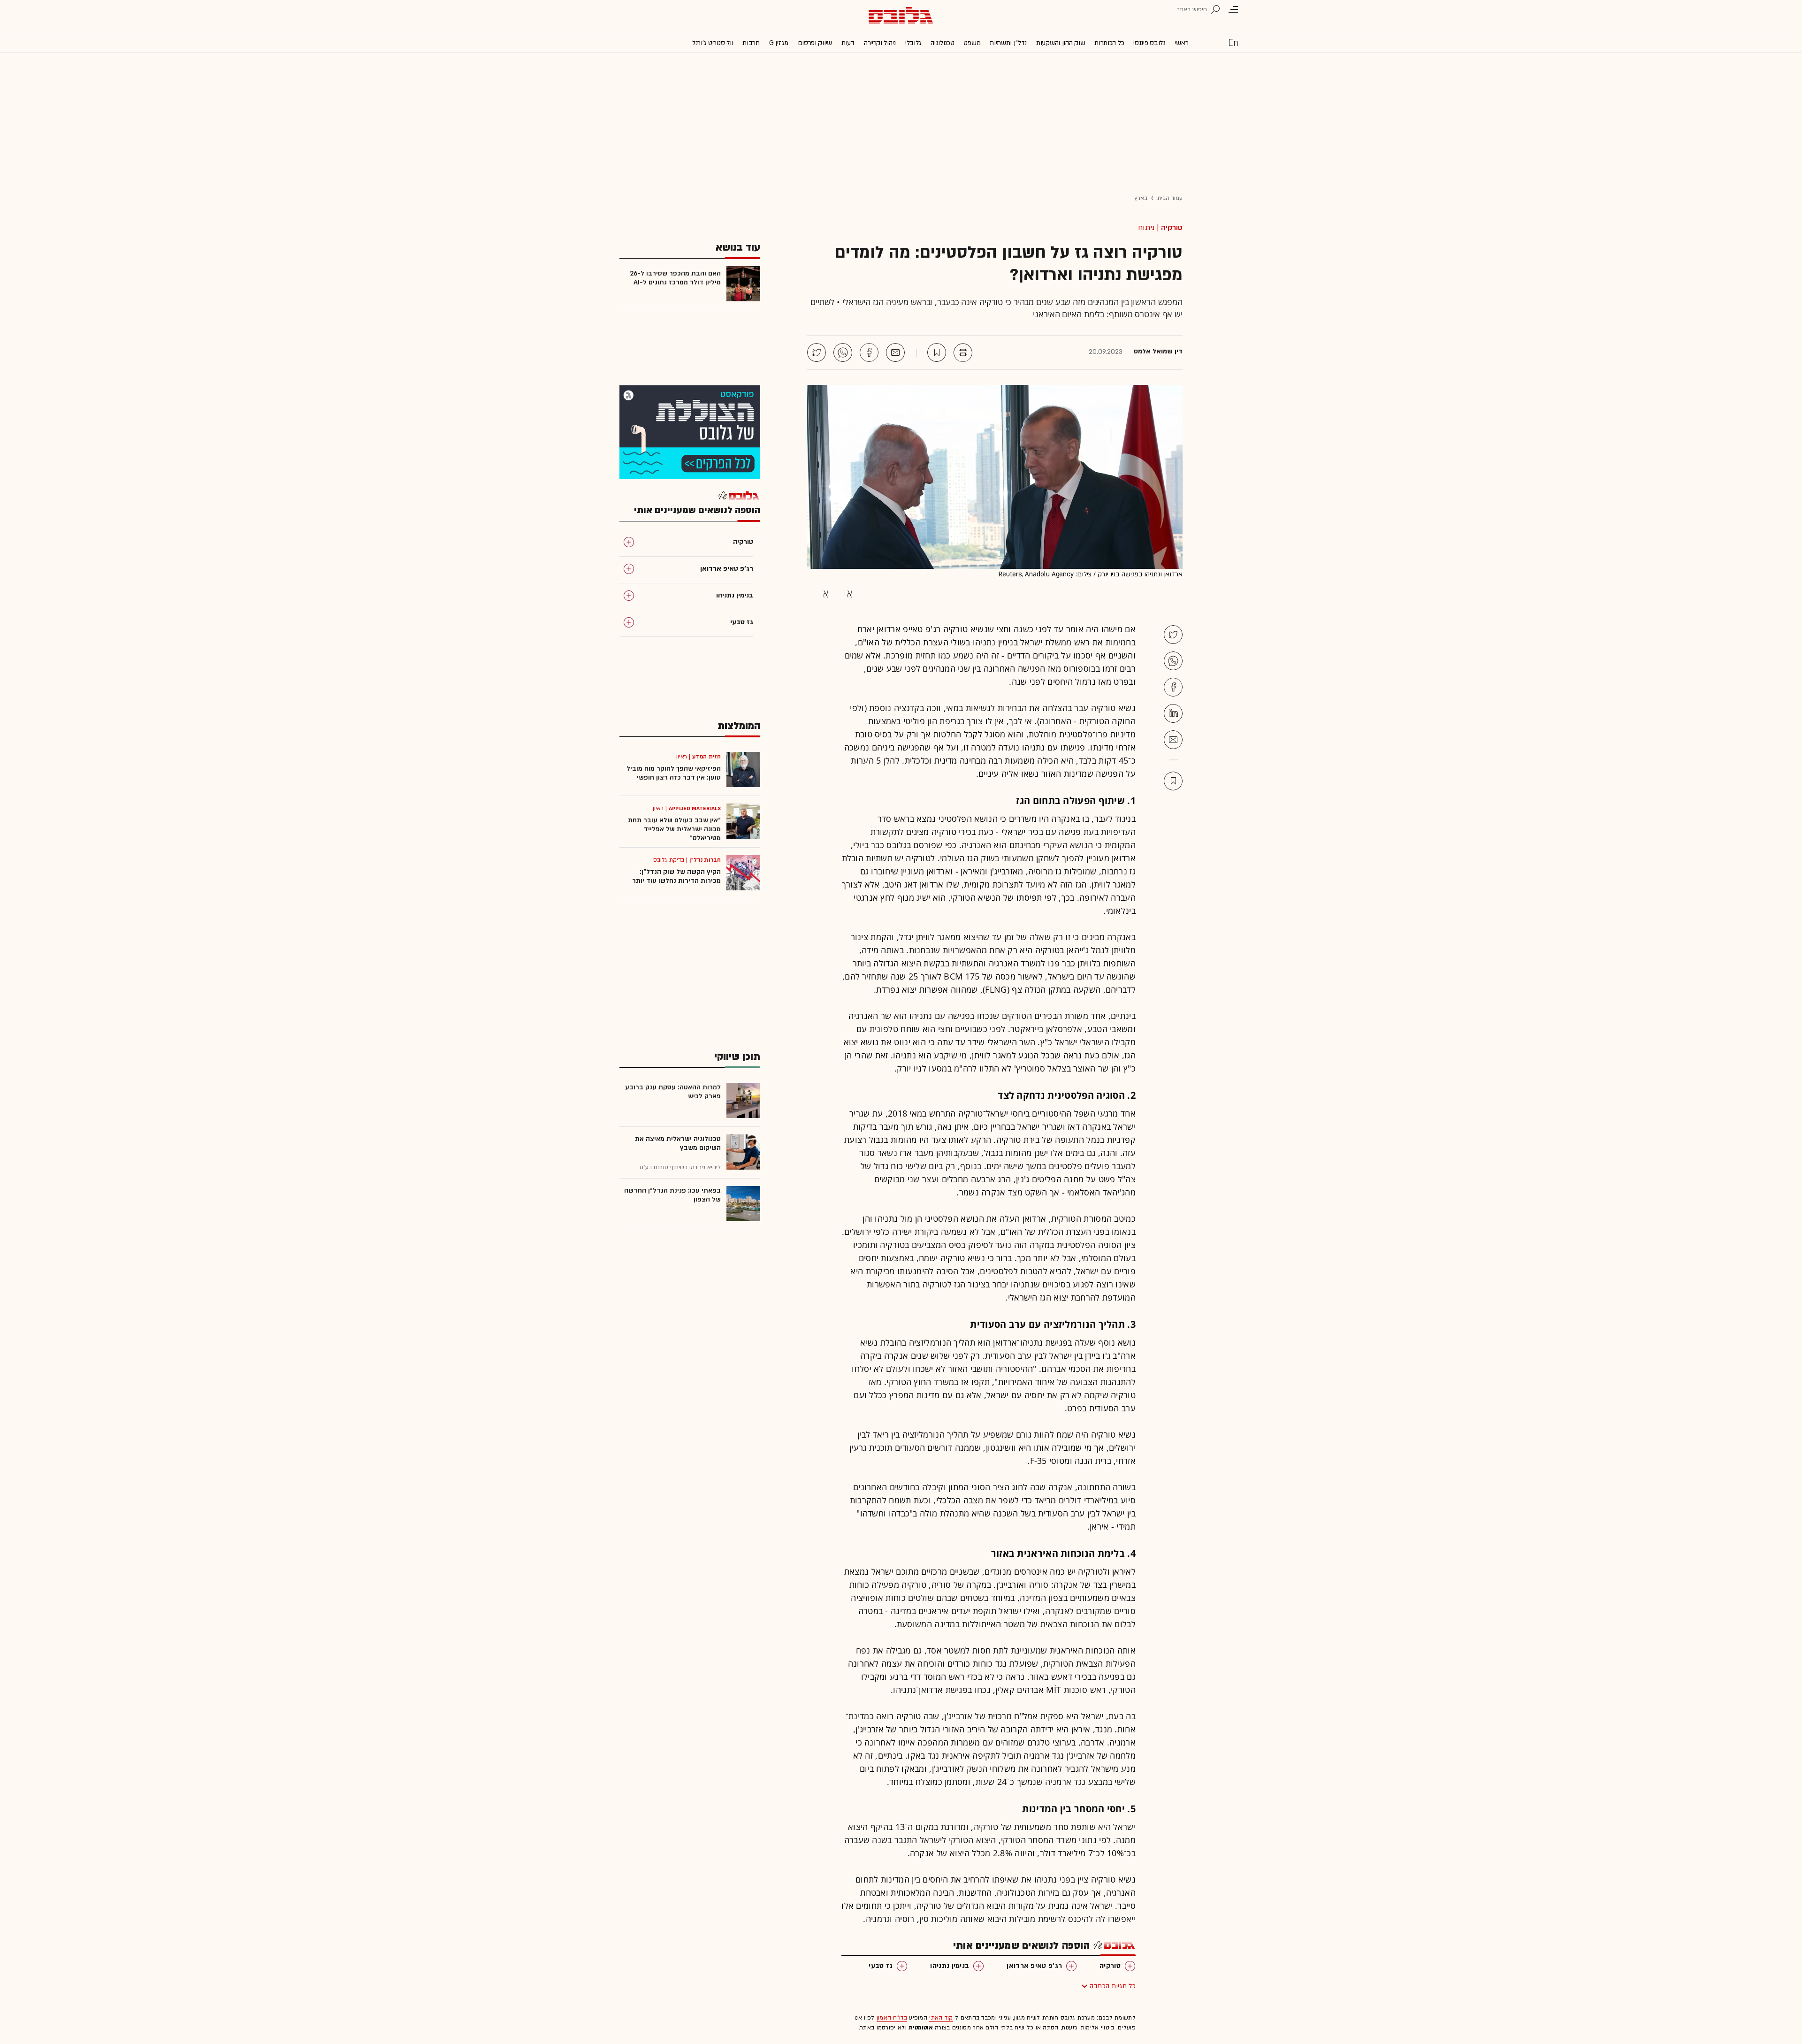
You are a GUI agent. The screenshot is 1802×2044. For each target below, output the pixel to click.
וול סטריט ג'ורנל (713, 43)
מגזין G (779, 43)
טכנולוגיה (942, 43)
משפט (972, 43)
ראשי (1182, 43)
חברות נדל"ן (705, 860)
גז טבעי (881, 1966)
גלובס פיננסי (1149, 43)
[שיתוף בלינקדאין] (1173, 713)
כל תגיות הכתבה (1113, 1986)
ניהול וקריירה (880, 43)
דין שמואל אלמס (1158, 352)
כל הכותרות (1109, 43)
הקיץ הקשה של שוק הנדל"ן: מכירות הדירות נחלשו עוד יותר (676, 876)
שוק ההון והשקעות (1061, 43)
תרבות (751, 43)
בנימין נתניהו (950, 1966)
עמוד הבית (1170, 198)
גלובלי (913, 43)
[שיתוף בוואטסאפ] (843, 352)
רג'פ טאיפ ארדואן (1034, 1966)
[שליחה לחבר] (895, 352)
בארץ (1141, 198)
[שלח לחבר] (1173, 740)
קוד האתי (941, 2018)
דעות (848, 43)
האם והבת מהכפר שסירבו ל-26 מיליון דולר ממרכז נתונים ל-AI (675, 278)
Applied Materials (695, 808)
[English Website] (1233, 42)
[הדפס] (963, 352)
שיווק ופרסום (815, 43)
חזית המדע (706, 757)
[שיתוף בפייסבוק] (869, 352)
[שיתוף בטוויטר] (817, 352)
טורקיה (1172, 228)
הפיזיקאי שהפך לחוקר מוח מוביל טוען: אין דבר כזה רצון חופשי (674, 773)
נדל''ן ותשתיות (1008, 43)
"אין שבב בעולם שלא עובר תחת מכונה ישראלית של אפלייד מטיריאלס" (674, 829)
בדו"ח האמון (892, 2018)
